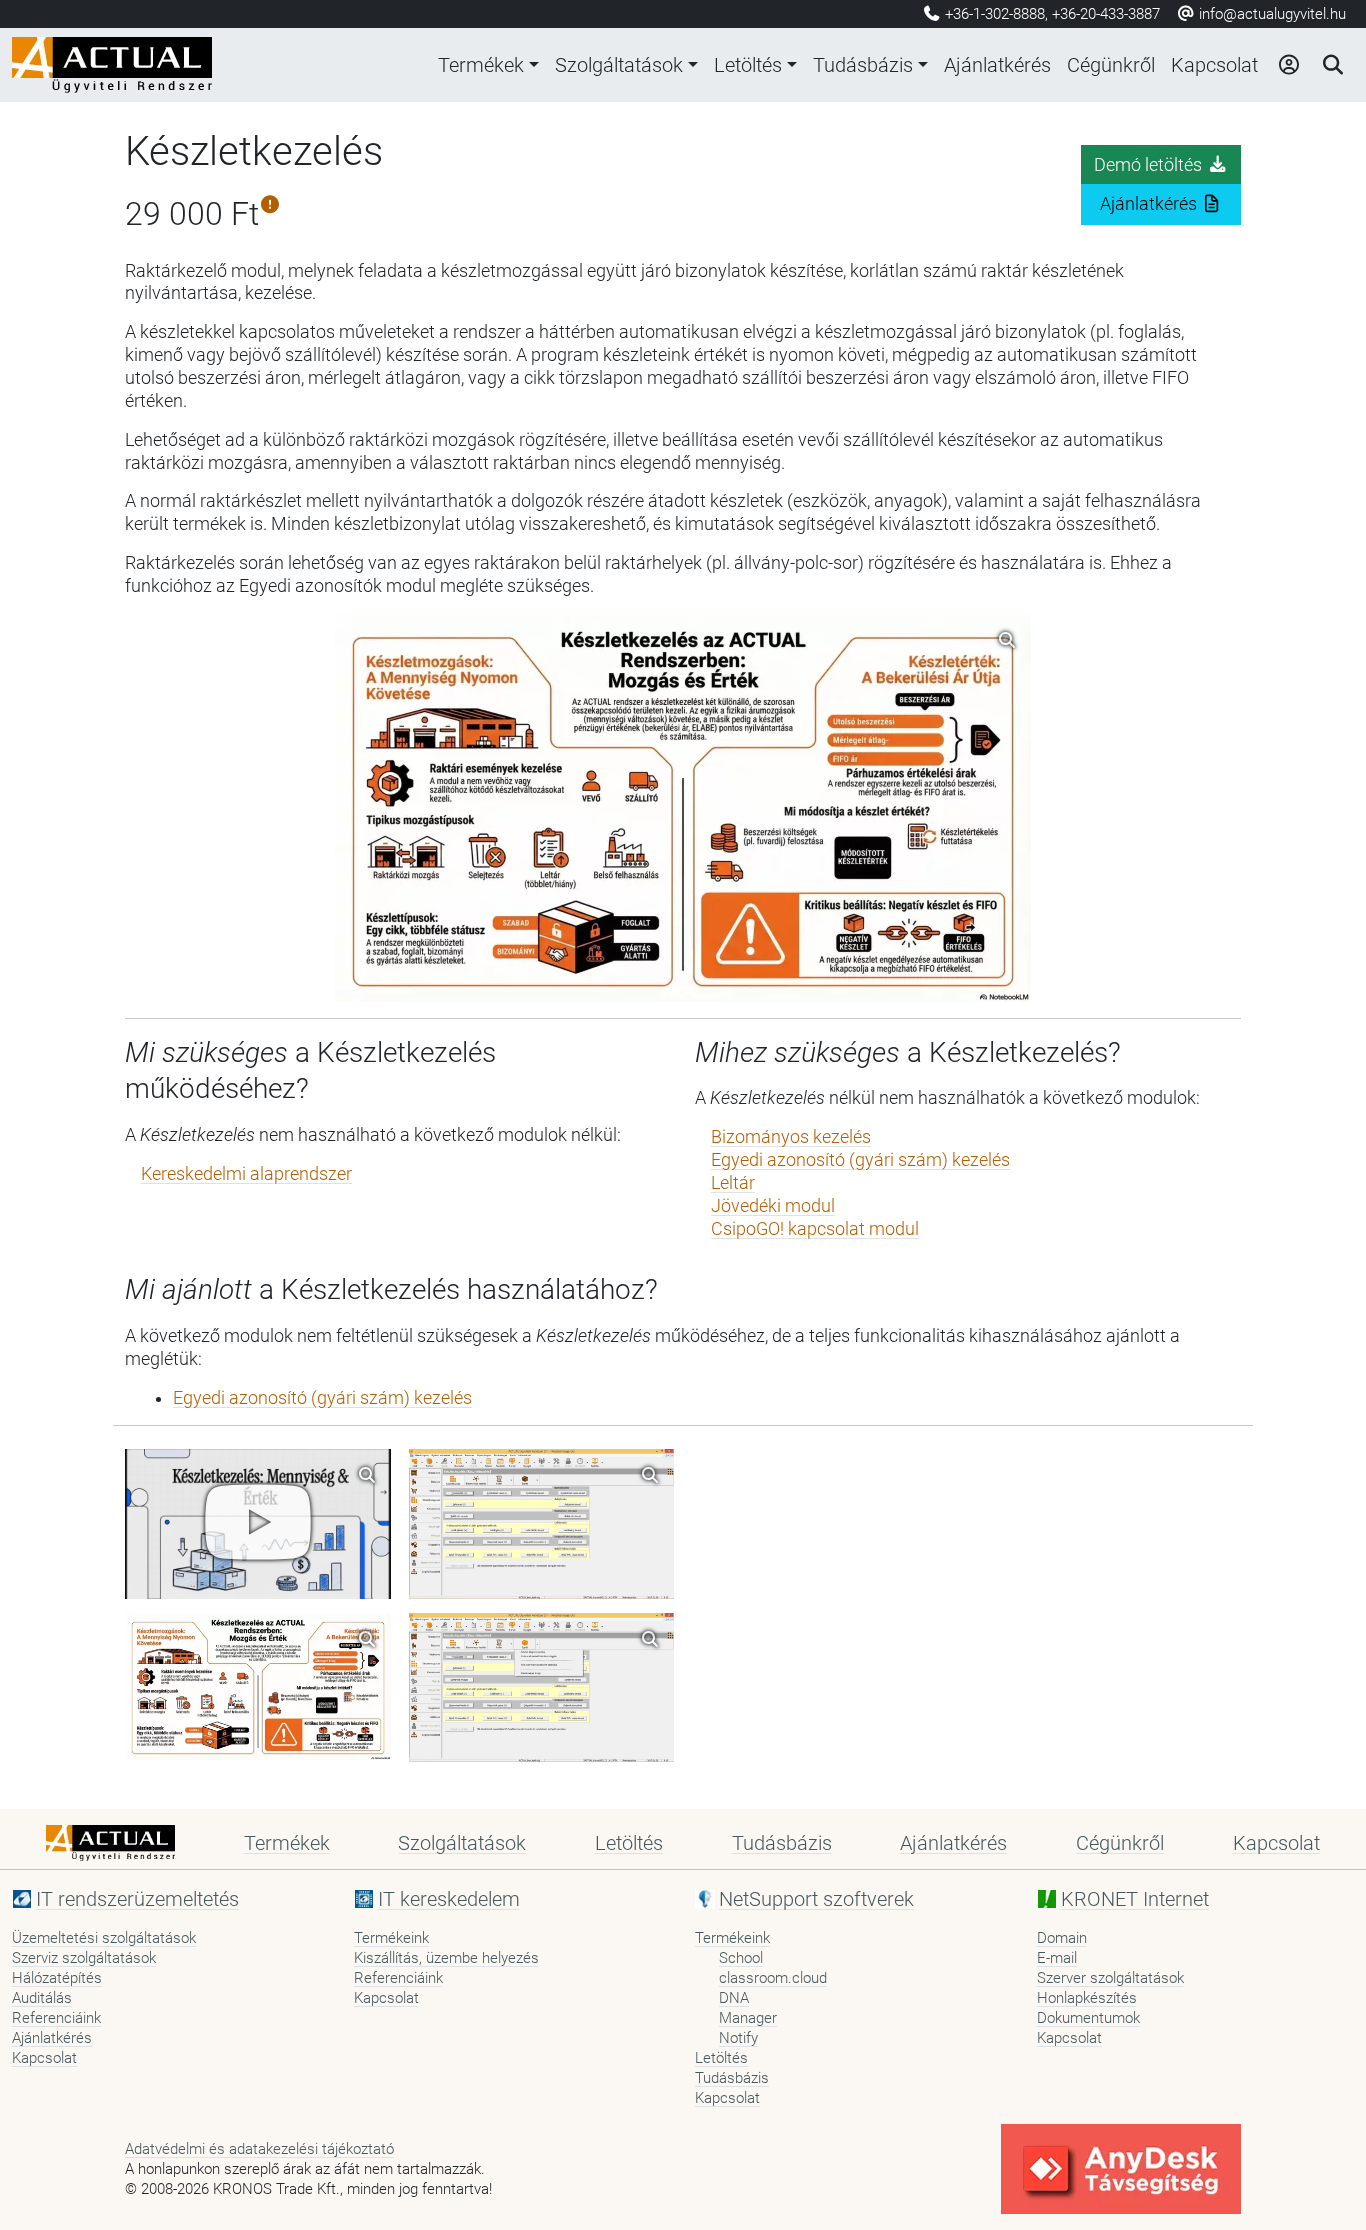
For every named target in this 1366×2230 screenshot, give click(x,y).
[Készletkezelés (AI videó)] (258, 1523)
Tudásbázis (863, 65)
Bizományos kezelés (791, 1137)
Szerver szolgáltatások (1110, 1978)
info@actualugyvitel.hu (1270, 14)
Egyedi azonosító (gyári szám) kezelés (860, 1160)
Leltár (733, 1183)
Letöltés (748, 65)
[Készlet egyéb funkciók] (542, 1687)
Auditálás (42, 1998)
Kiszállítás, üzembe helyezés (446, 1958)
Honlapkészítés (1087, 1998)
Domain (1062, 1938)
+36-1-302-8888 (995, 14)
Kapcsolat (1214, 65)
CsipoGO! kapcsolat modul (815, 1229)
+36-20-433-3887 (1106, 14)
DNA (734, 1998)
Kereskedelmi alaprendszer (246, 1174)
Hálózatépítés (57, 1978)
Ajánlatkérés (997, 65)
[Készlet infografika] (258, 1687)
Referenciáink (56, 2018)
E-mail (1057, 1958)
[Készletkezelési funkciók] (542, 1523)
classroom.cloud (773, 1978)
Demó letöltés (1150, 165)
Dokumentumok (1088, 2018)
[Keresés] (1332, 65)
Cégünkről (1111, 65)
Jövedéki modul (773, 1206)
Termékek (481, 65)
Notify (738, 2038)
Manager (748, 2018)
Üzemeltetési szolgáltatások (104, 1938)
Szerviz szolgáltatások (84, 1958)
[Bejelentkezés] (1288, 65)
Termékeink (391, 1938)
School (741, 1958)
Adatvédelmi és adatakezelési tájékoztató (259, 2149)
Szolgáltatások (619, 65)
